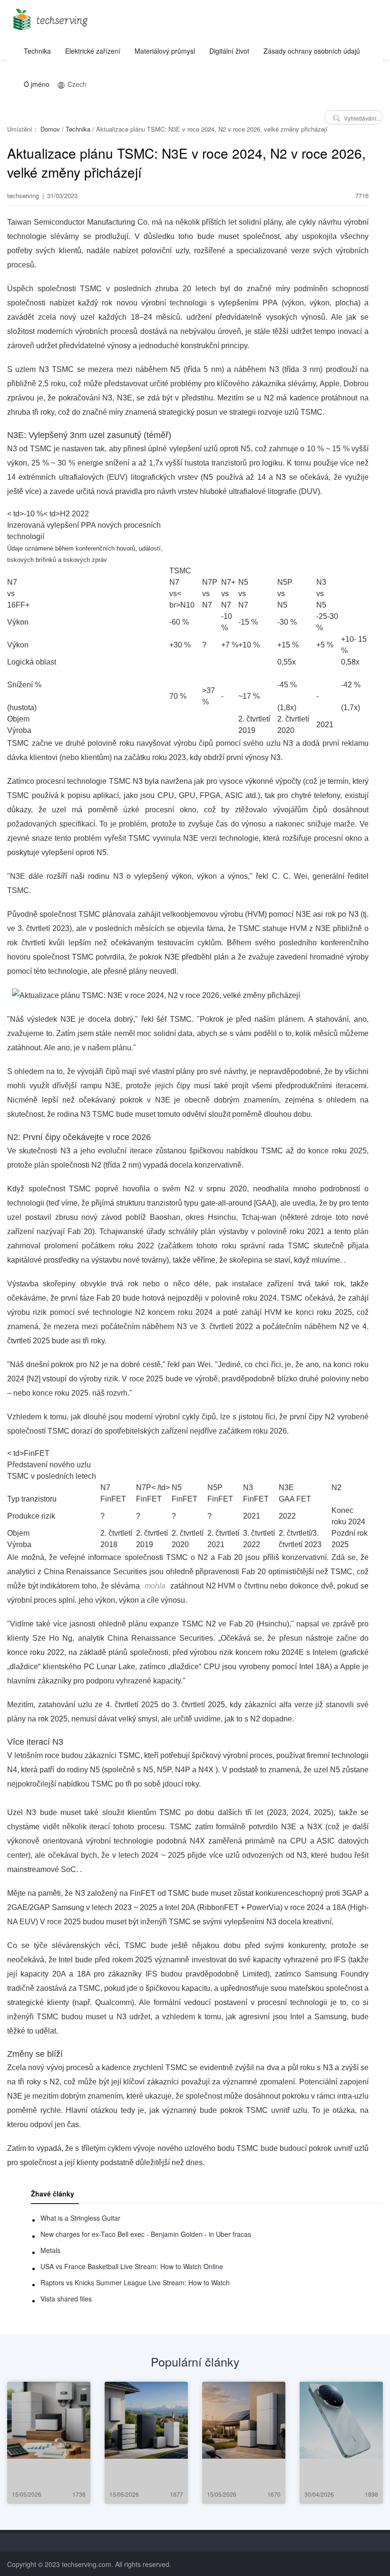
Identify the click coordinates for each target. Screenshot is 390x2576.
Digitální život (229, 51)
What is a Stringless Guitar (80, 2218)
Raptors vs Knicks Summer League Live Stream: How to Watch (135, 2282)
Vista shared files (66, 2299)
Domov (50, 129)
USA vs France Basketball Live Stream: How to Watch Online (132, 2266)
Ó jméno (37, 84)
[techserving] (49, 16)
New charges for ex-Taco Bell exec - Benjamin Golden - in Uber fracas (146, 2234)
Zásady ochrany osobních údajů (312, 51)
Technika (37, 51)
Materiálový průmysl (165, 51)
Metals (50, 2250)
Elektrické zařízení (93, 51)
